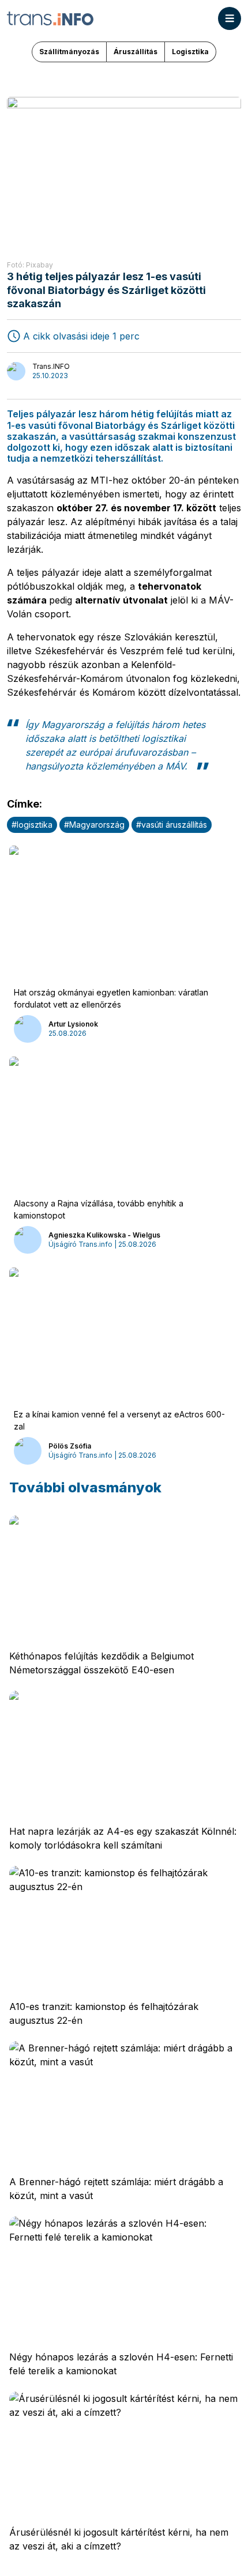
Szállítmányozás (69, 52)
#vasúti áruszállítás (172, 825)
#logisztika (32, 825)
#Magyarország (94, 825)
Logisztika (190, 52)
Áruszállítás (136, 52)
